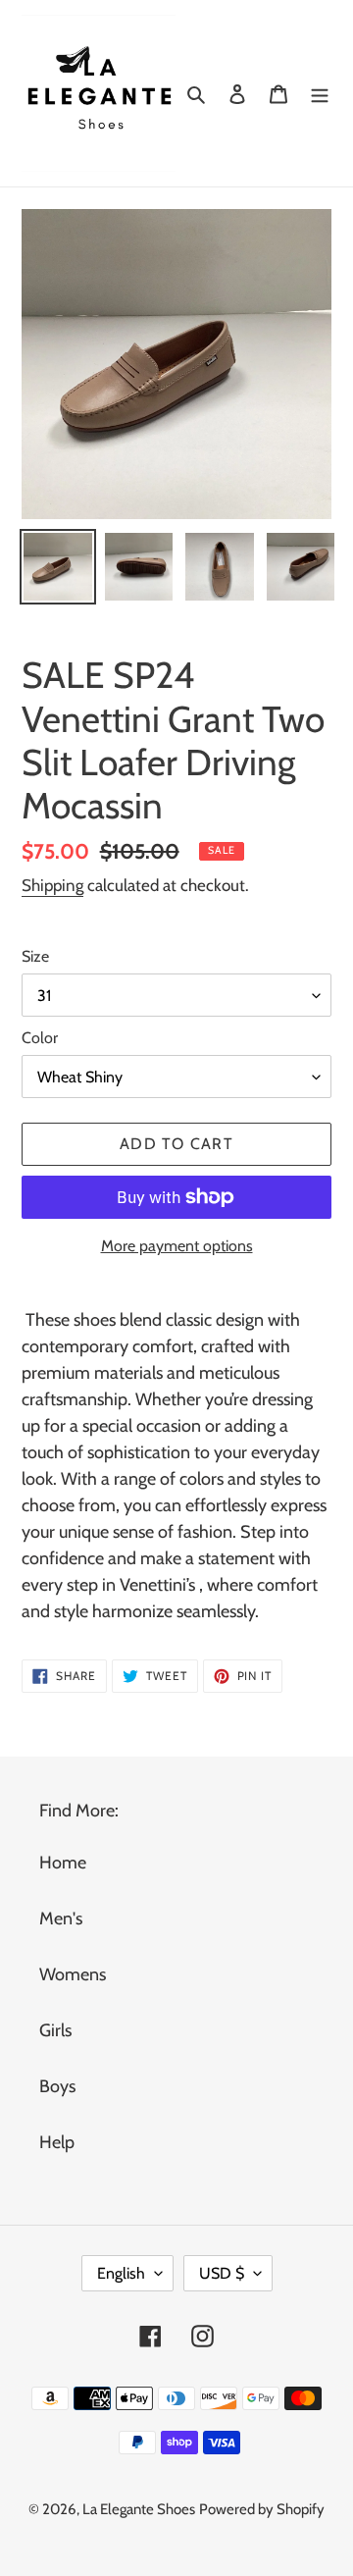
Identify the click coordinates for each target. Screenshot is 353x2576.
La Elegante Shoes (139, 2509)
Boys (57, 2086)
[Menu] (320, 93)
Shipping (52, 885)
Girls (55, 2030)
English (121, 2273)
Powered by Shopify (262, 2509)
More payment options (177, 1246)
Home (63, 1863)
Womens (73, 1974)
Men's (61, 1919)
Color (40, 1038)
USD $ (222, 2273)
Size (35, 956)
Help (57, 2142)
